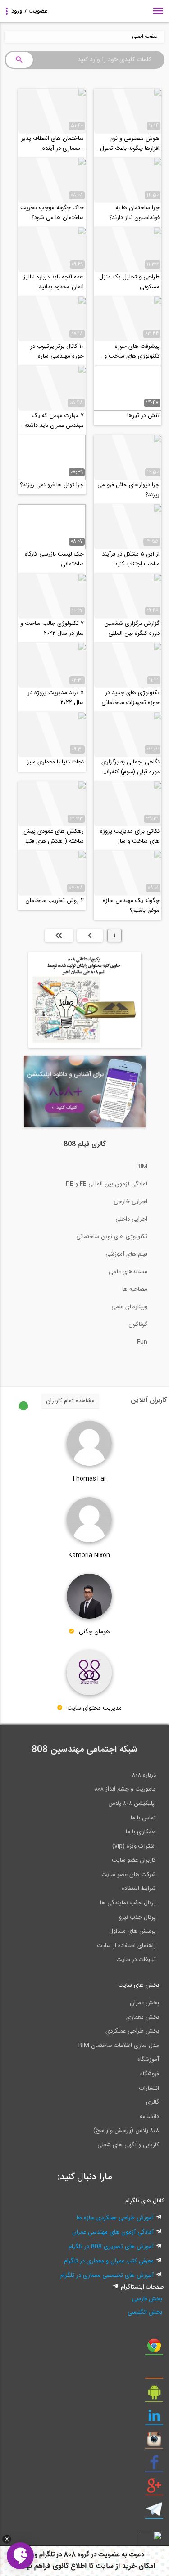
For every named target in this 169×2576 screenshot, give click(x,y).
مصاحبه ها (135, 1289)
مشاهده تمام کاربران (70, 1401)
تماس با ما (143, 1818)
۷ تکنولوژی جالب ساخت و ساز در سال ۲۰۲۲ (52, 628)
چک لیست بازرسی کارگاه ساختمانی (54, 559)
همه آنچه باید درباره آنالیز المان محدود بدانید (54, 282)
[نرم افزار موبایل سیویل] (154, 2396)
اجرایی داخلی (131, 1219)
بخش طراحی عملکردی (132, 2031)
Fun (142, 1342)
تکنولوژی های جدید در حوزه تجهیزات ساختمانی (130, 698)
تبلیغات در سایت (136, 1960)
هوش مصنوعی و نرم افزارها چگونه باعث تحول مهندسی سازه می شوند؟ (130, 144)
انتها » (59, 935)
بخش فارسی (147, 2299)
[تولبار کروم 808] (154, 2349)
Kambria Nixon (89, 1555)
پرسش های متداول (132, 1931)
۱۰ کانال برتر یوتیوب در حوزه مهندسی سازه (57, 351)
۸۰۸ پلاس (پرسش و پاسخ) (126, 2131)
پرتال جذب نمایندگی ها (128, 1903)
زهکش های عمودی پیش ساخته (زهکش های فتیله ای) (53, 836)
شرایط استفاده (139, 1889)
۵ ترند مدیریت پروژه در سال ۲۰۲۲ (56, 698)
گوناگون (138, 1324)
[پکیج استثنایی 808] (85, 1046)
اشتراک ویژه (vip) (134, 1846)
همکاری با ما (141, 1832)
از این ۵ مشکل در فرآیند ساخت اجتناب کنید (131, 559)
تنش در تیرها (143, 416)
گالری (153, 2102)
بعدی (90, 935)
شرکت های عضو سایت (129, 1875)
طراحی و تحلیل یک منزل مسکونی (129, 282)
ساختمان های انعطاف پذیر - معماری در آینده (53, 144)
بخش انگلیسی (145, 2312)
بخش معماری (143, 2017)
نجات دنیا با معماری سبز (55, 762)
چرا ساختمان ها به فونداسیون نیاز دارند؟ (134, 213)
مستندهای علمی (128, 1272)
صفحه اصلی (145, 37)
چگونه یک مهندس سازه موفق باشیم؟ (131, 906)
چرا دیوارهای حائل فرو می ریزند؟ (128, 490)
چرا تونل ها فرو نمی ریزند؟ (52, 485)
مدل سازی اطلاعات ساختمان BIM (119, 2046)
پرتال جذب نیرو (137, 1917)
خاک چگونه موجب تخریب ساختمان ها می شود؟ (52, 213)
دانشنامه (149, 2117)
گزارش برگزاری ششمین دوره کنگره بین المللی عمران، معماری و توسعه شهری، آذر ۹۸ (131, 628)
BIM (142, 1167)
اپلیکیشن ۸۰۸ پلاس (132, 1804)
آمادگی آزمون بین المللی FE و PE (107, 1184)
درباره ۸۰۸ (144, 1775)
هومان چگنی (94, 1632)
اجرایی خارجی (130, 1202)
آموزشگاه (148, 2060)
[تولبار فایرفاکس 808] (154, 2372)
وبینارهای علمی (129, 1307)
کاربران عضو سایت (134, 1860)
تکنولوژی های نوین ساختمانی (112, 1237)
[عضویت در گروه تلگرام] (154, 2513)
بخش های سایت (139, 1985)
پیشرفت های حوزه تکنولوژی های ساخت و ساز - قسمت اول (132, 351)
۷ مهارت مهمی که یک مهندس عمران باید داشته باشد (54, 421)
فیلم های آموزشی (126, 1254)
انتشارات (149, 2088)
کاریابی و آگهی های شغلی (128, 2145)
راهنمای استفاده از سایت (126, 1946)
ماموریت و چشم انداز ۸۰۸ (125, 1789)
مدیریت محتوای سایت (94, 1709)
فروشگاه (150, 2074)
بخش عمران (144, 2003)
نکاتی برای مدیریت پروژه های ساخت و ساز (130, 836)
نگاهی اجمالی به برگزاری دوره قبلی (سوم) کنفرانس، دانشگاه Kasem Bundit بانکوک (128, 767)
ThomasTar (89, 1479)
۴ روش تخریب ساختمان (55, 901)
